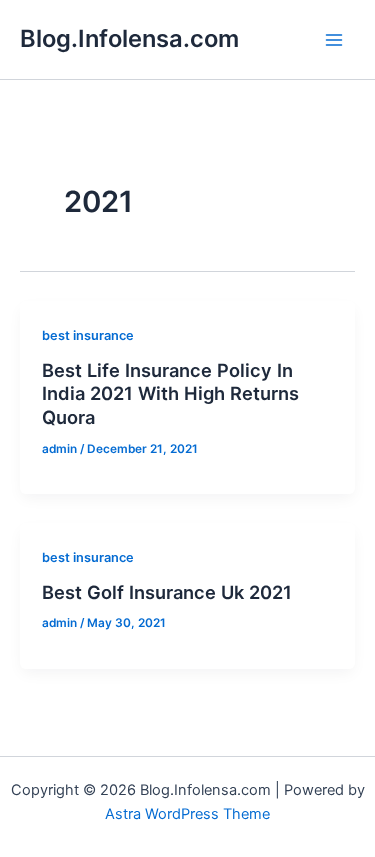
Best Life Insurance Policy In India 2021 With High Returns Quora (170, 393)
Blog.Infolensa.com (129, 38)
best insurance (88, 335)
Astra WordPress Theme (187, 814)
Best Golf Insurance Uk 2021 (167, 592)
